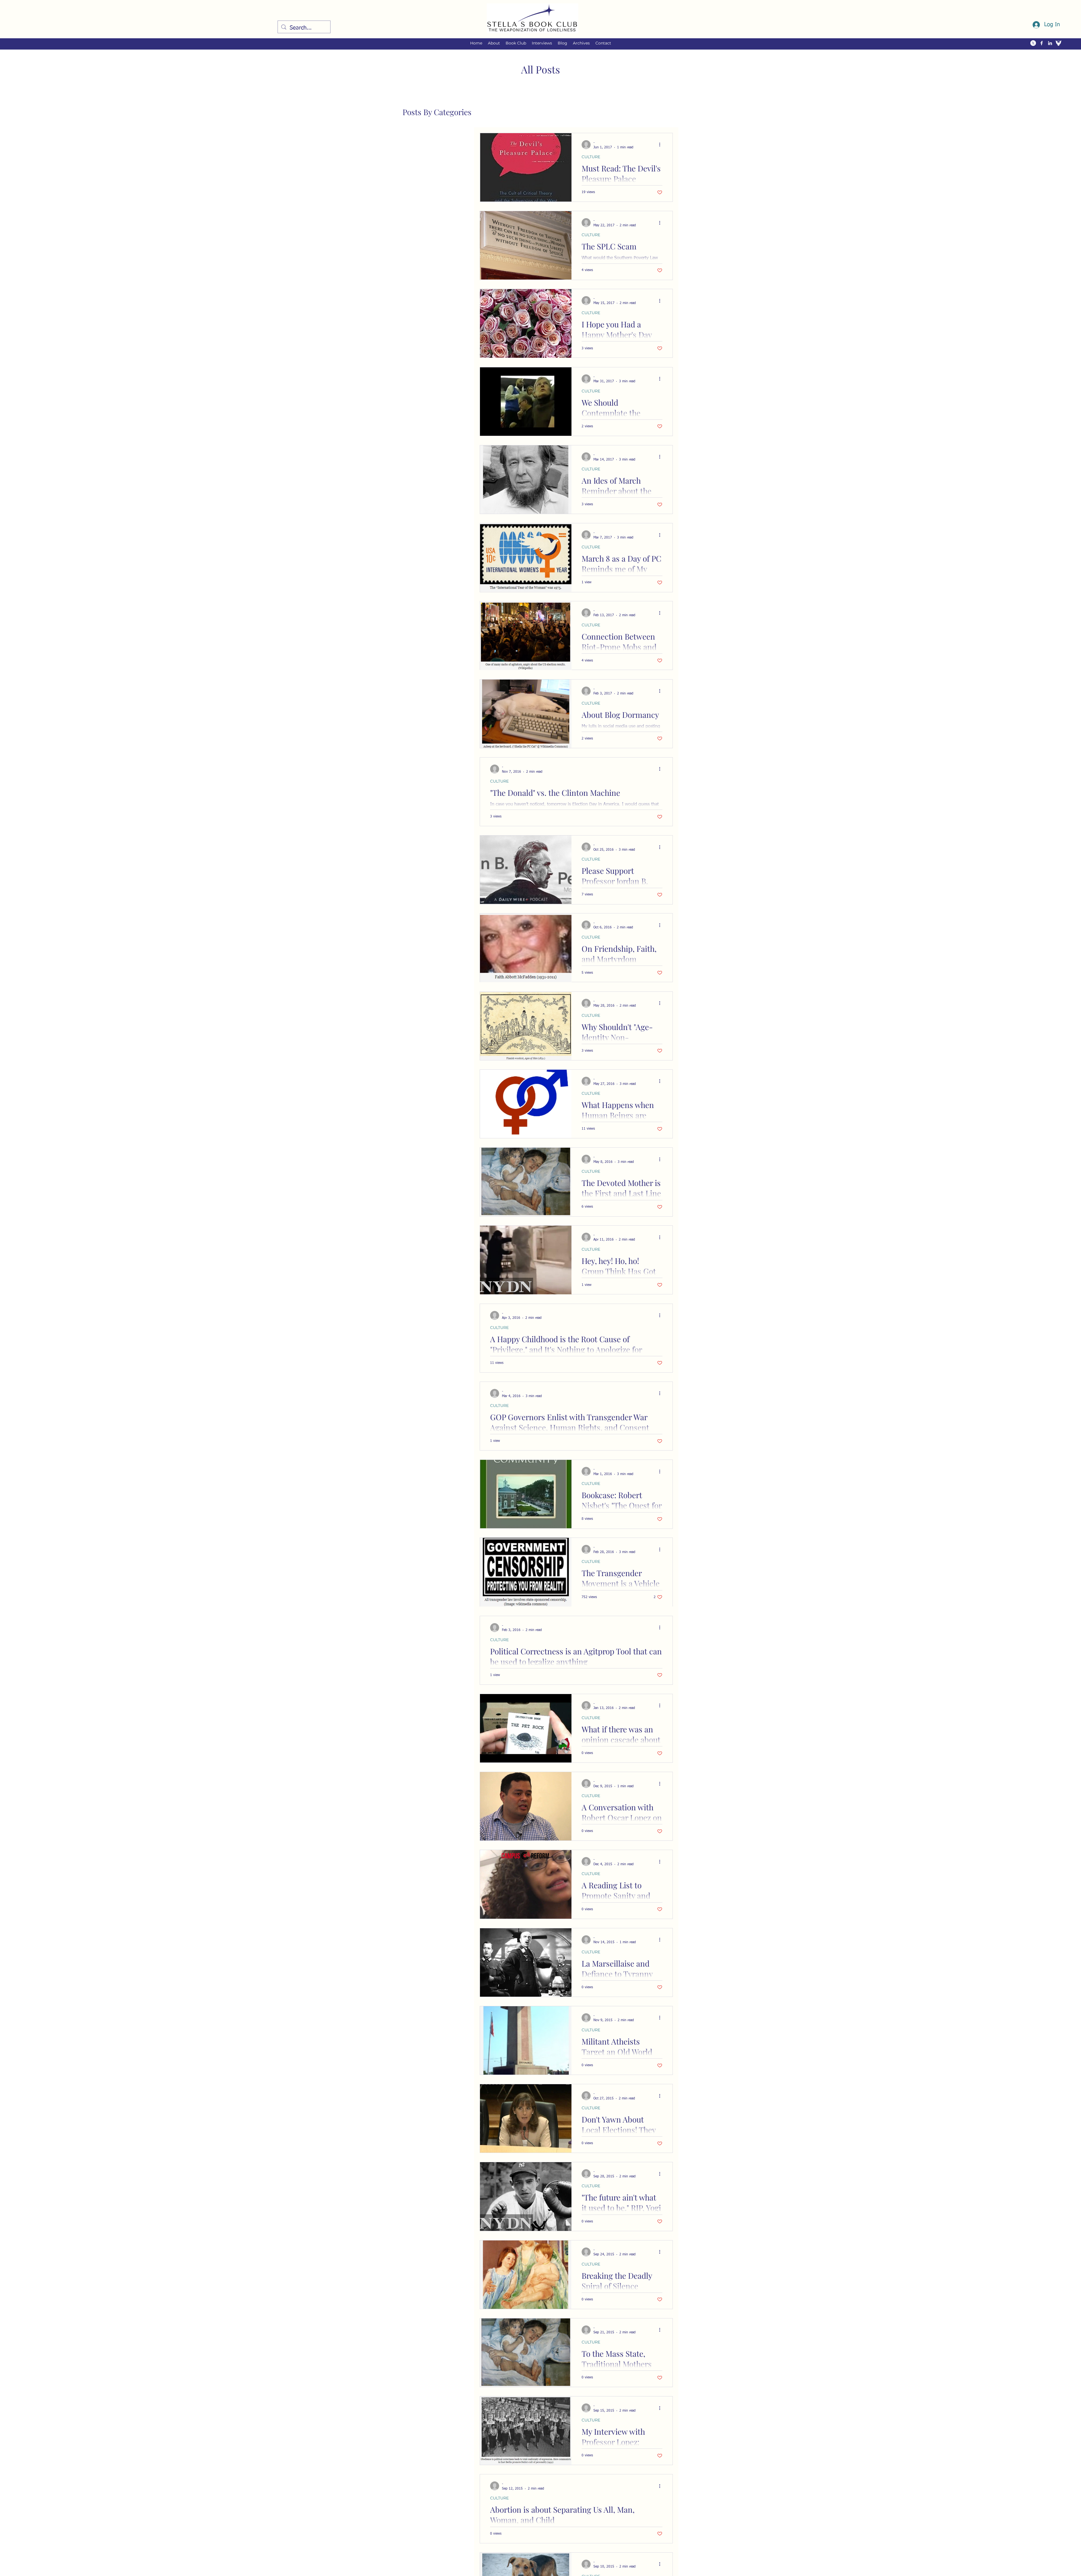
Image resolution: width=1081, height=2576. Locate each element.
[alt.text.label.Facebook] (1042, 43)
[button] (494, 43)
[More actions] (662, 145)
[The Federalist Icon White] (1058, 43)
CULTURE (591, 157)
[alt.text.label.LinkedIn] (1050, 43)
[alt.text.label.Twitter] (1033, 43)
